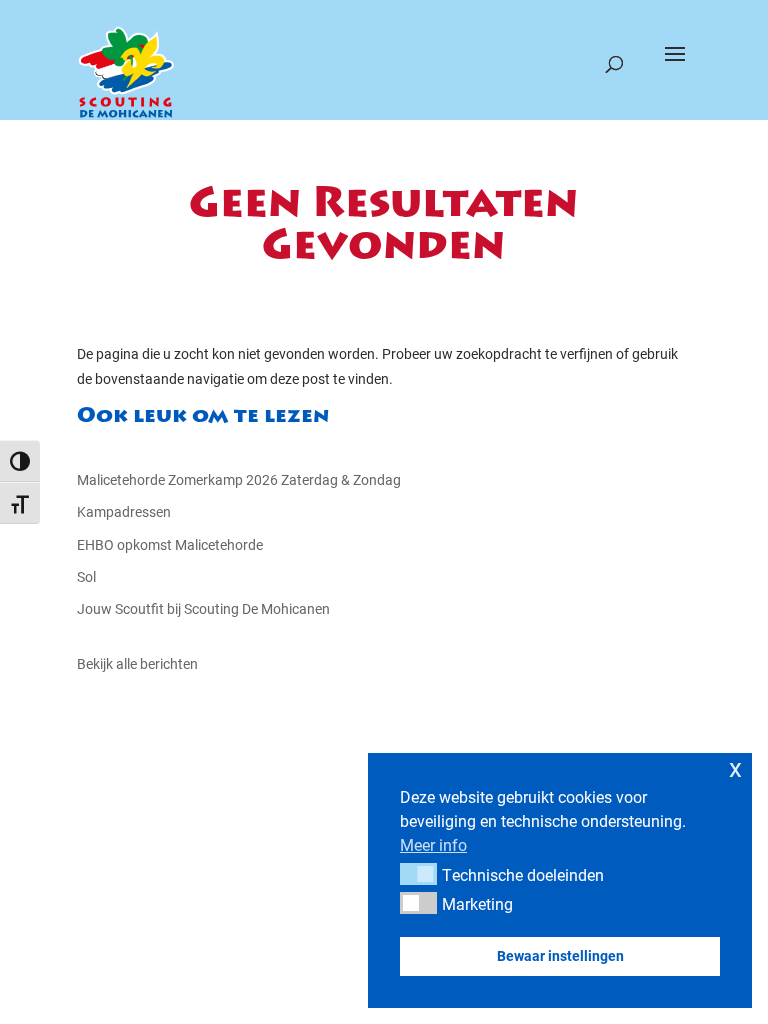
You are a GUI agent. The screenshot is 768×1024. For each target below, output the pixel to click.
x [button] (735, 767)
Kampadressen (124, 511)
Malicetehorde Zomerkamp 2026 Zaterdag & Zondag (239, 479)
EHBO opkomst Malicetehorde (170, 544)
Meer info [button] (433, 844)
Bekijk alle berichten (137, 663)
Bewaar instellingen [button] (560, 955)
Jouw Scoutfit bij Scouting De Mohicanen (203, 608)
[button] (418, 874)
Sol (86, 576)
